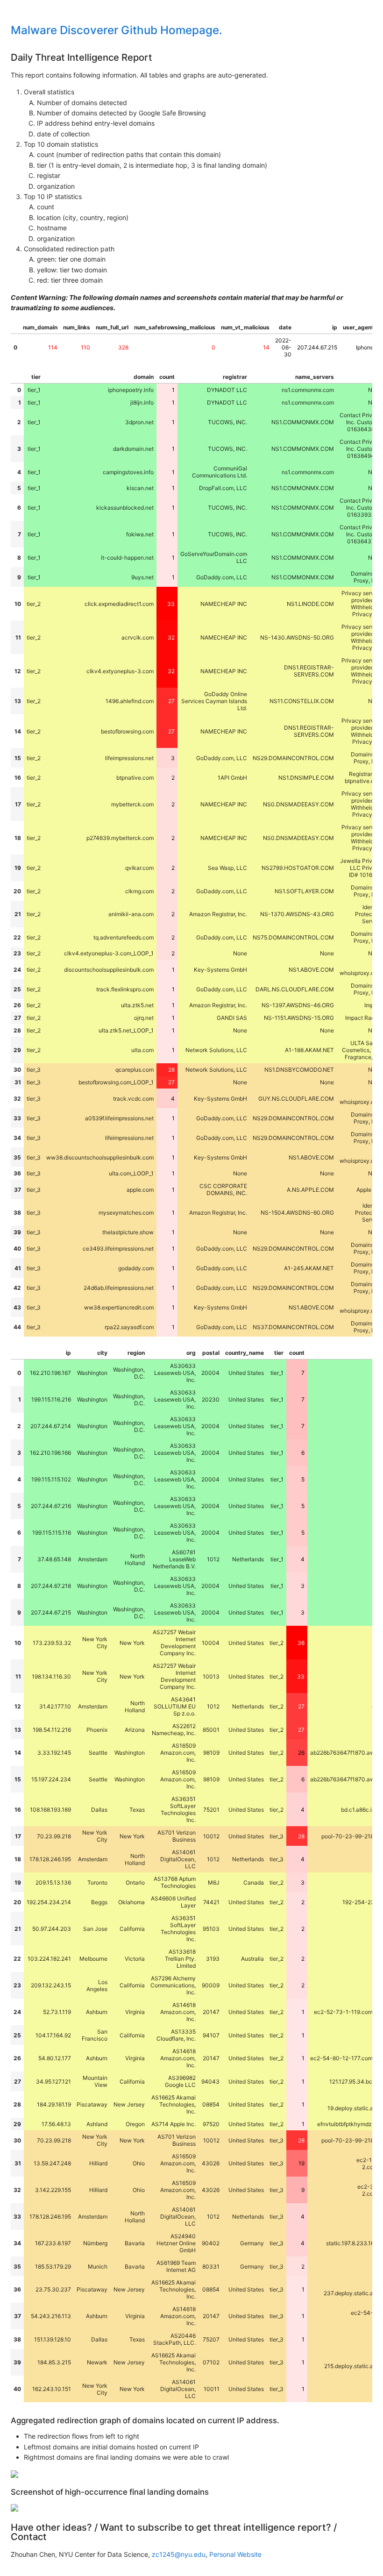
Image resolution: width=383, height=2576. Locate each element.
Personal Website (235, 2554)
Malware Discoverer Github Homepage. (117, 30)
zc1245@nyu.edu (179, 2554)
